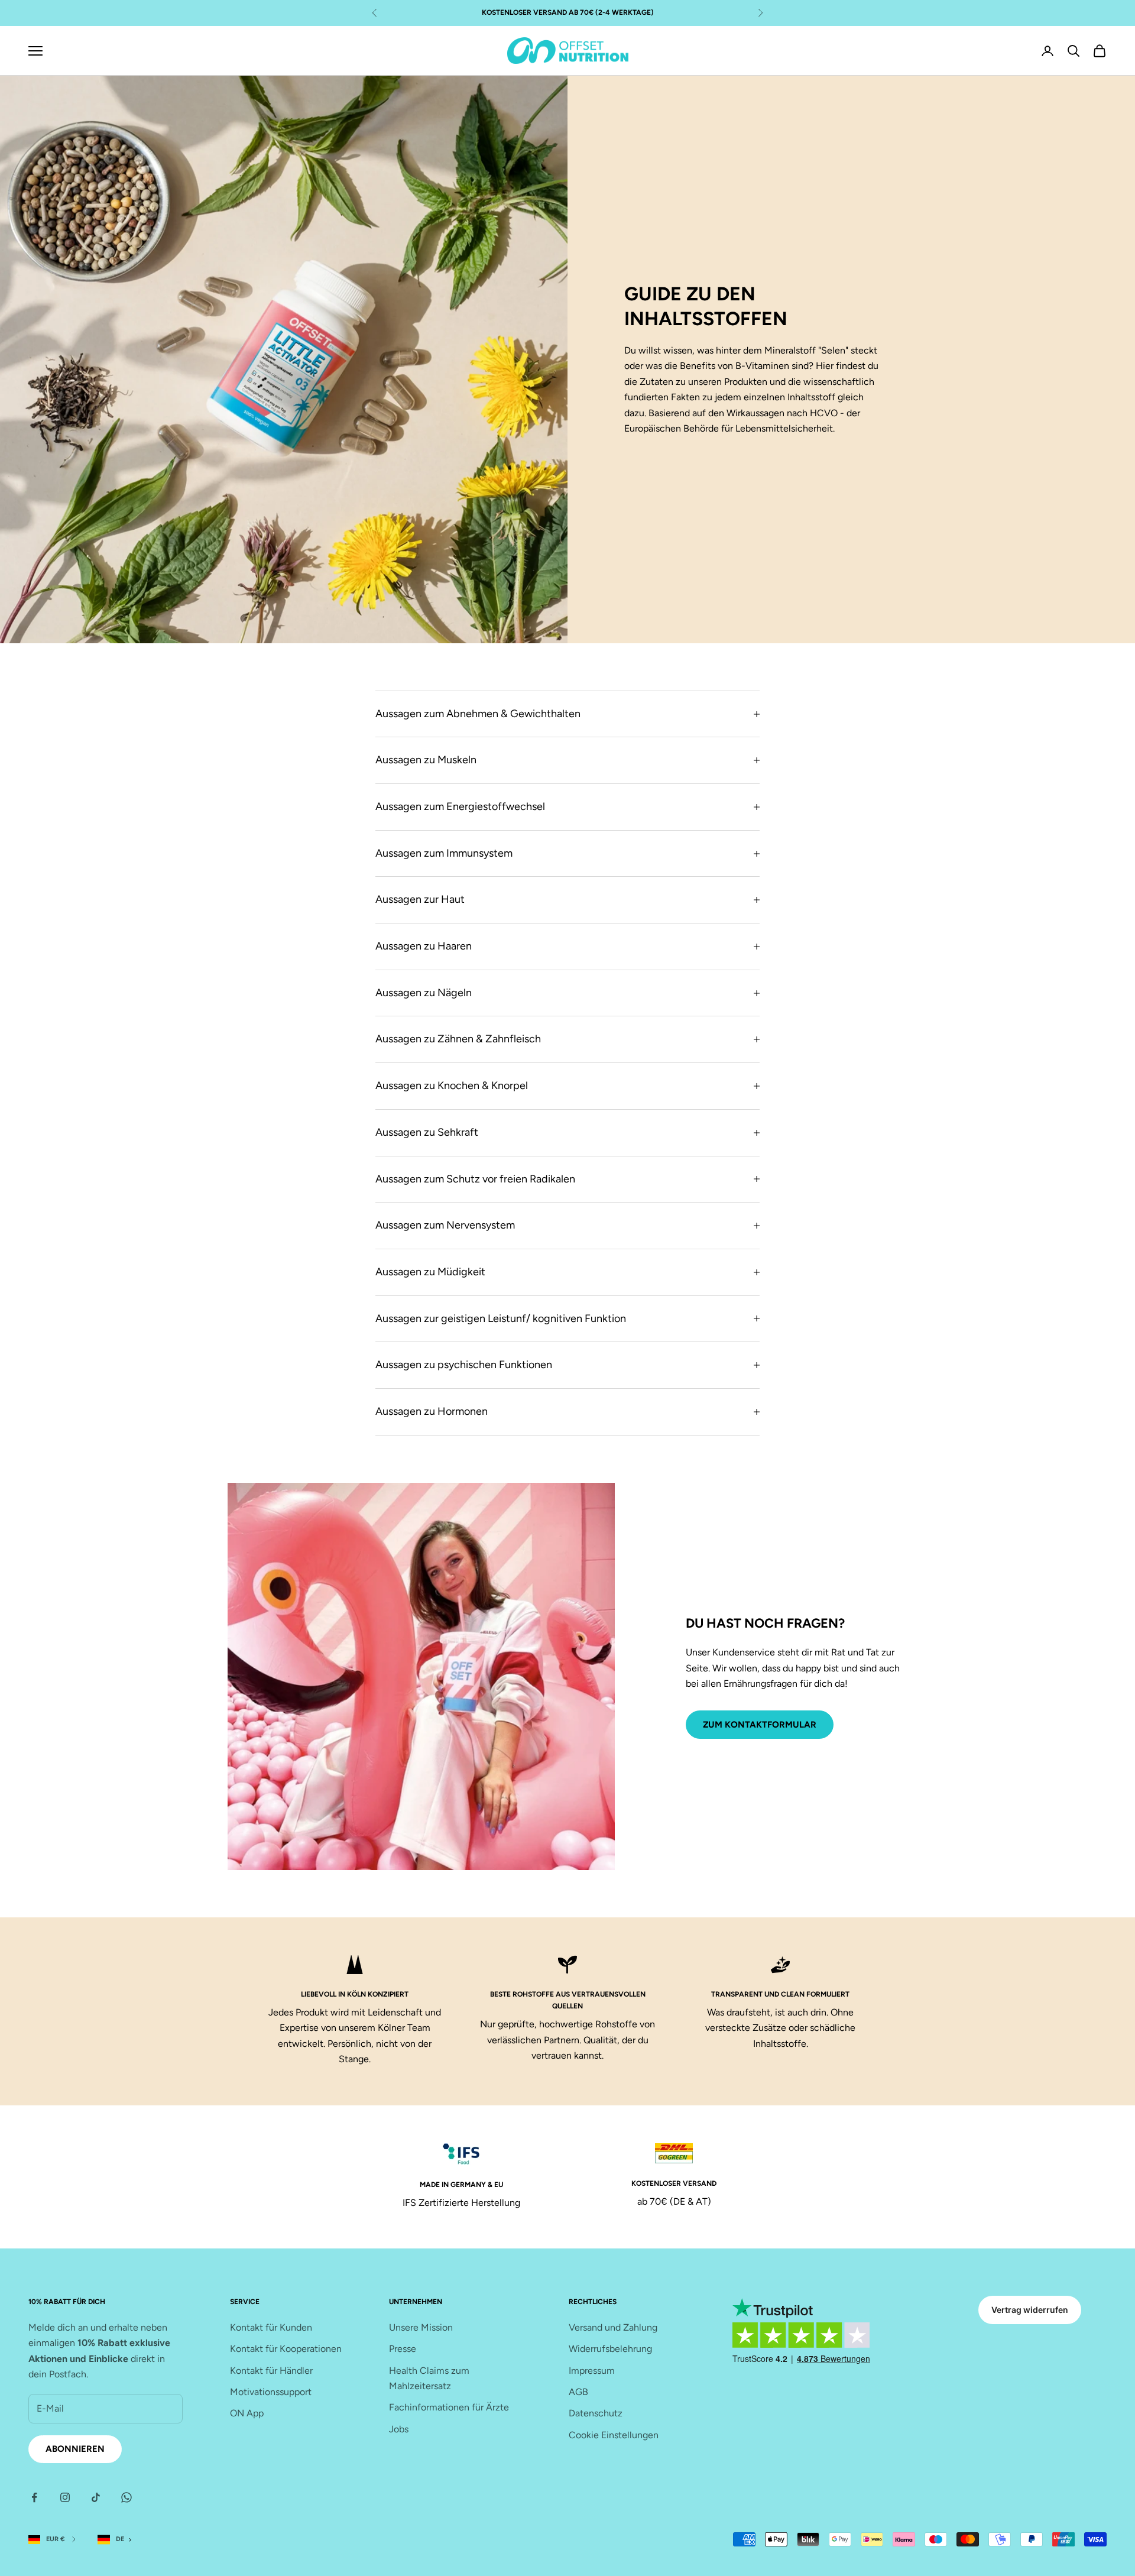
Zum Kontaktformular (760, 1725)
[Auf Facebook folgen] (34, 2497)
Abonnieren (75, 2449)
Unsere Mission (421, 2327)
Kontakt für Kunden (271, 2327)
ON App (247, 2413)
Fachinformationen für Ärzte (449, 2407)
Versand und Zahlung (613, 2327)
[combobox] (117, 2540)
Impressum (592, 2371)
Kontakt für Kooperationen (286, 2349)
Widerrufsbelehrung (610, 2349)
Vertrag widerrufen (1030, 2310)
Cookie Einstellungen (614, 2435)
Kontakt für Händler (271, 2371)
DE (120, 2539)
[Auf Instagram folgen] (65, 2497)
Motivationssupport (271, 2392)
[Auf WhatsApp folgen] (127, 2497)
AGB (578, 2392)
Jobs (399, 2429)
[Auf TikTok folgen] (96, 2497)
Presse (403, 2349)
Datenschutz (596, 2413)
